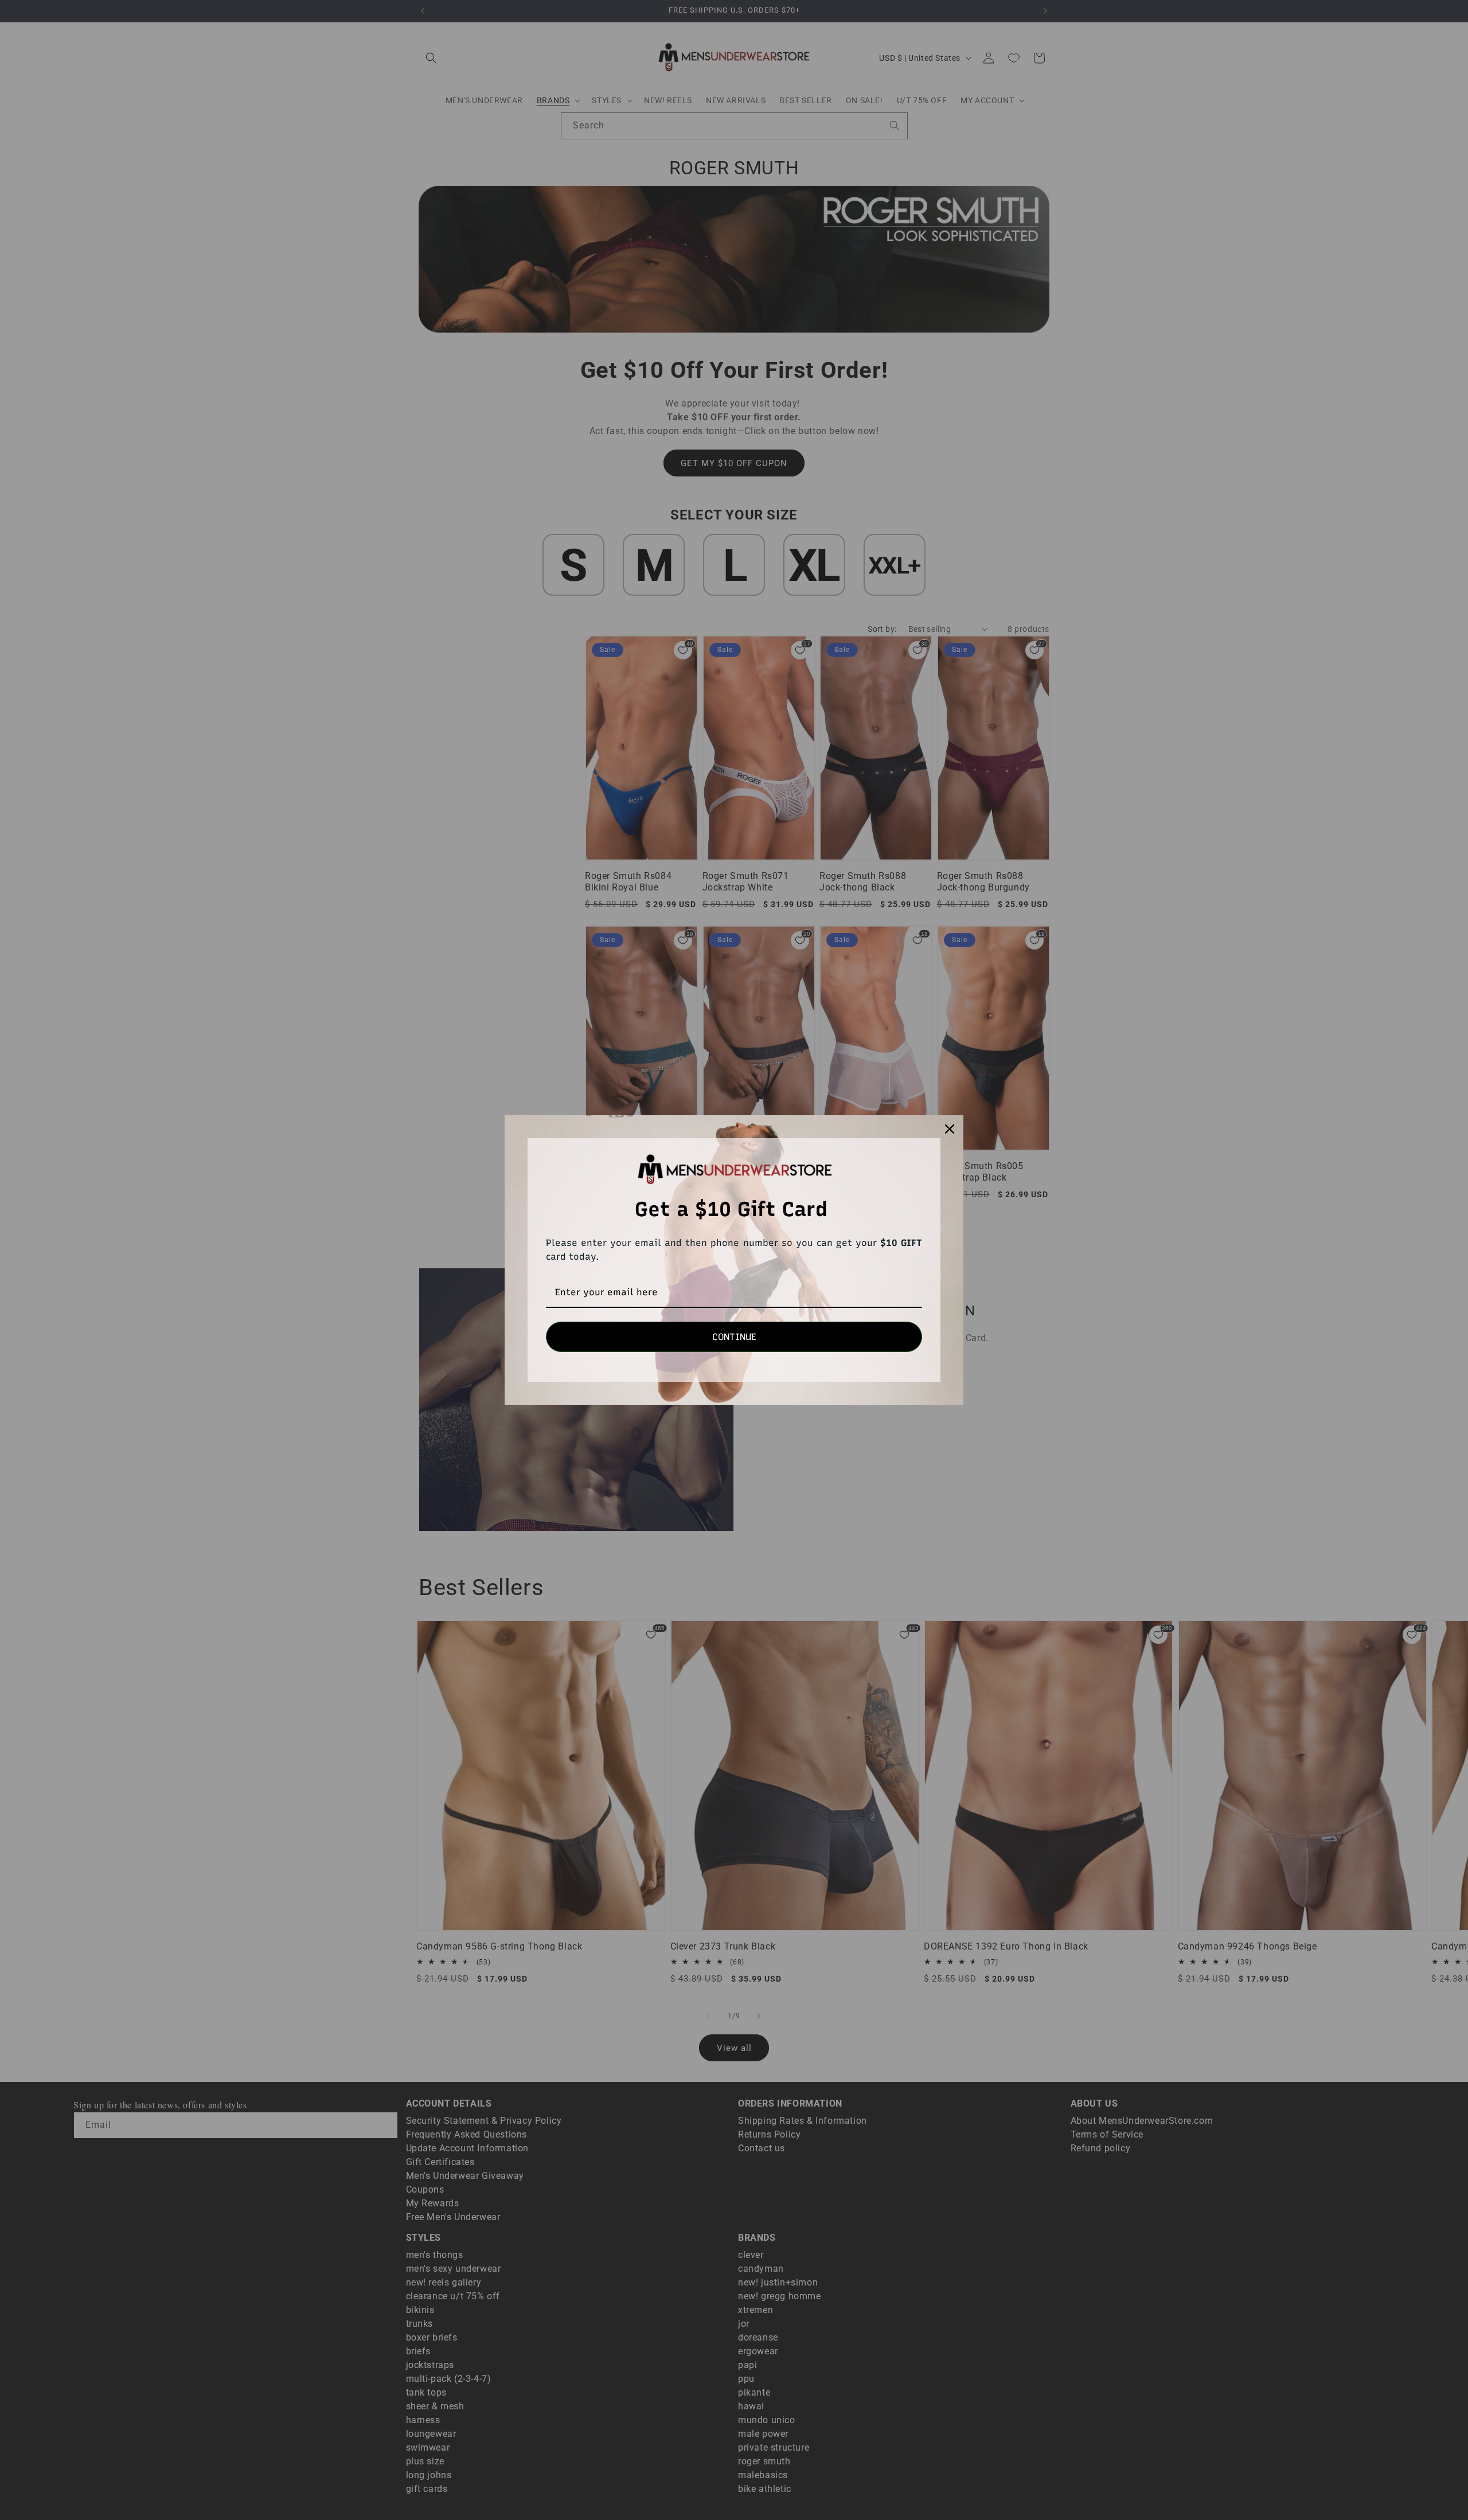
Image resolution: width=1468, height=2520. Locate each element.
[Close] (950, 1129)
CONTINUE (734, 1337)
